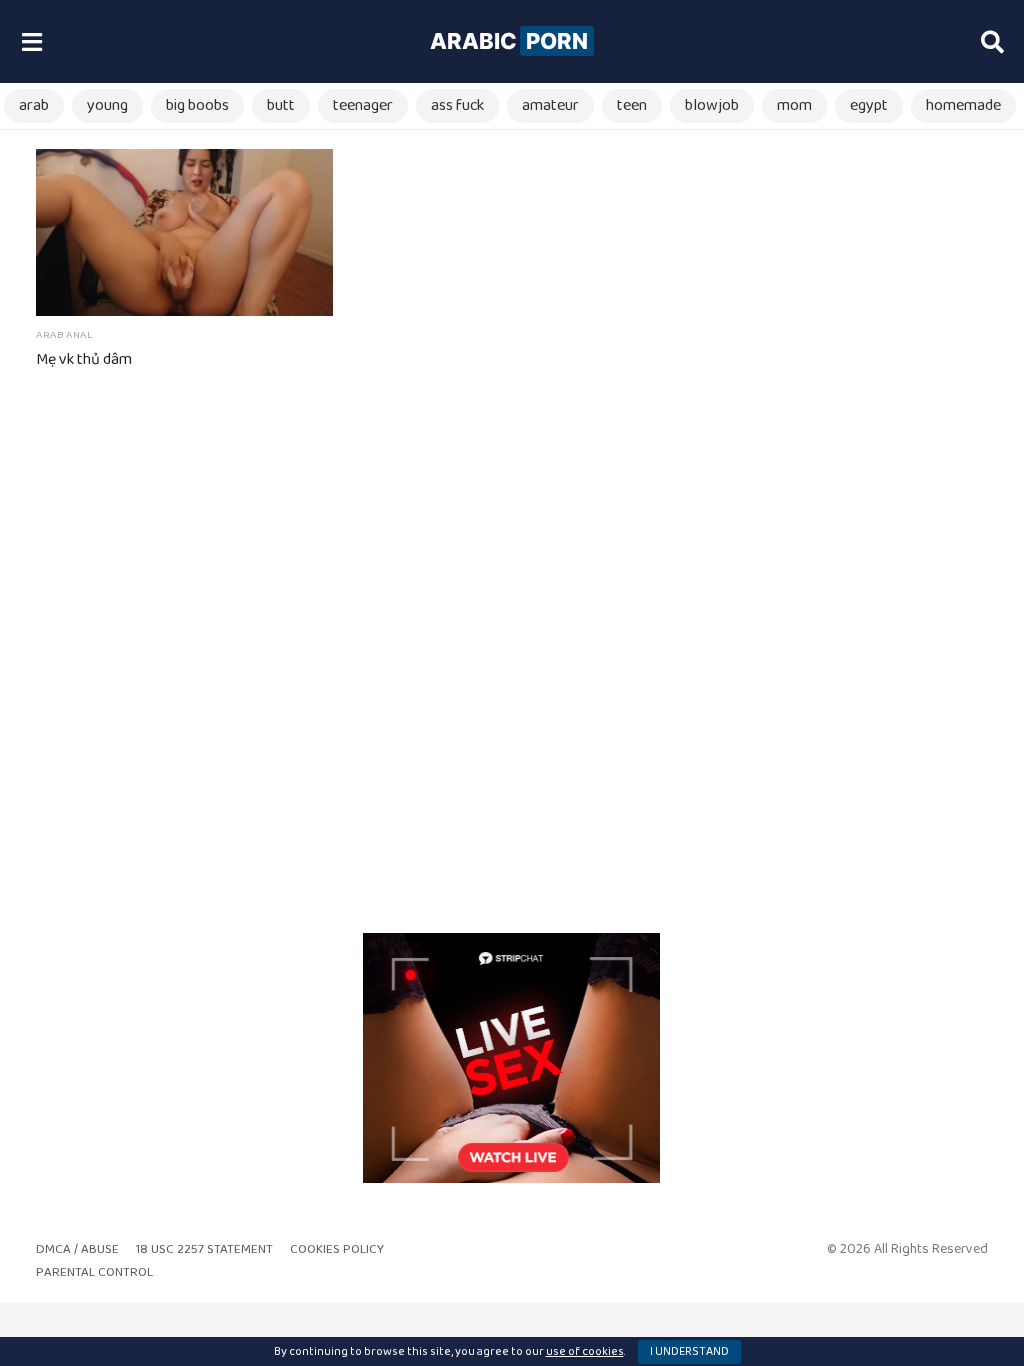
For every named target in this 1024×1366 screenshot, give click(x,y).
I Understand (689, 1351)
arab (34, 105)
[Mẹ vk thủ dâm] (184, 232)
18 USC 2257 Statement (204, 1249)
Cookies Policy (337, 1249)
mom (794, 105)
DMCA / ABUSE (77, 1249)
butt (281, 105)
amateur (550, 105)
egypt (869, 105)
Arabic (509, 41)
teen (632, 105)
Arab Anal (64, 335)
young (107, 105)
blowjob (712, 105)
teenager (363, 105)
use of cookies (585, 1351)
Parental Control (94, 1272)
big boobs (197, 105)
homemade (963, 105)
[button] (31, 42)
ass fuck (457, 105)
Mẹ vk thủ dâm (84, 359)
